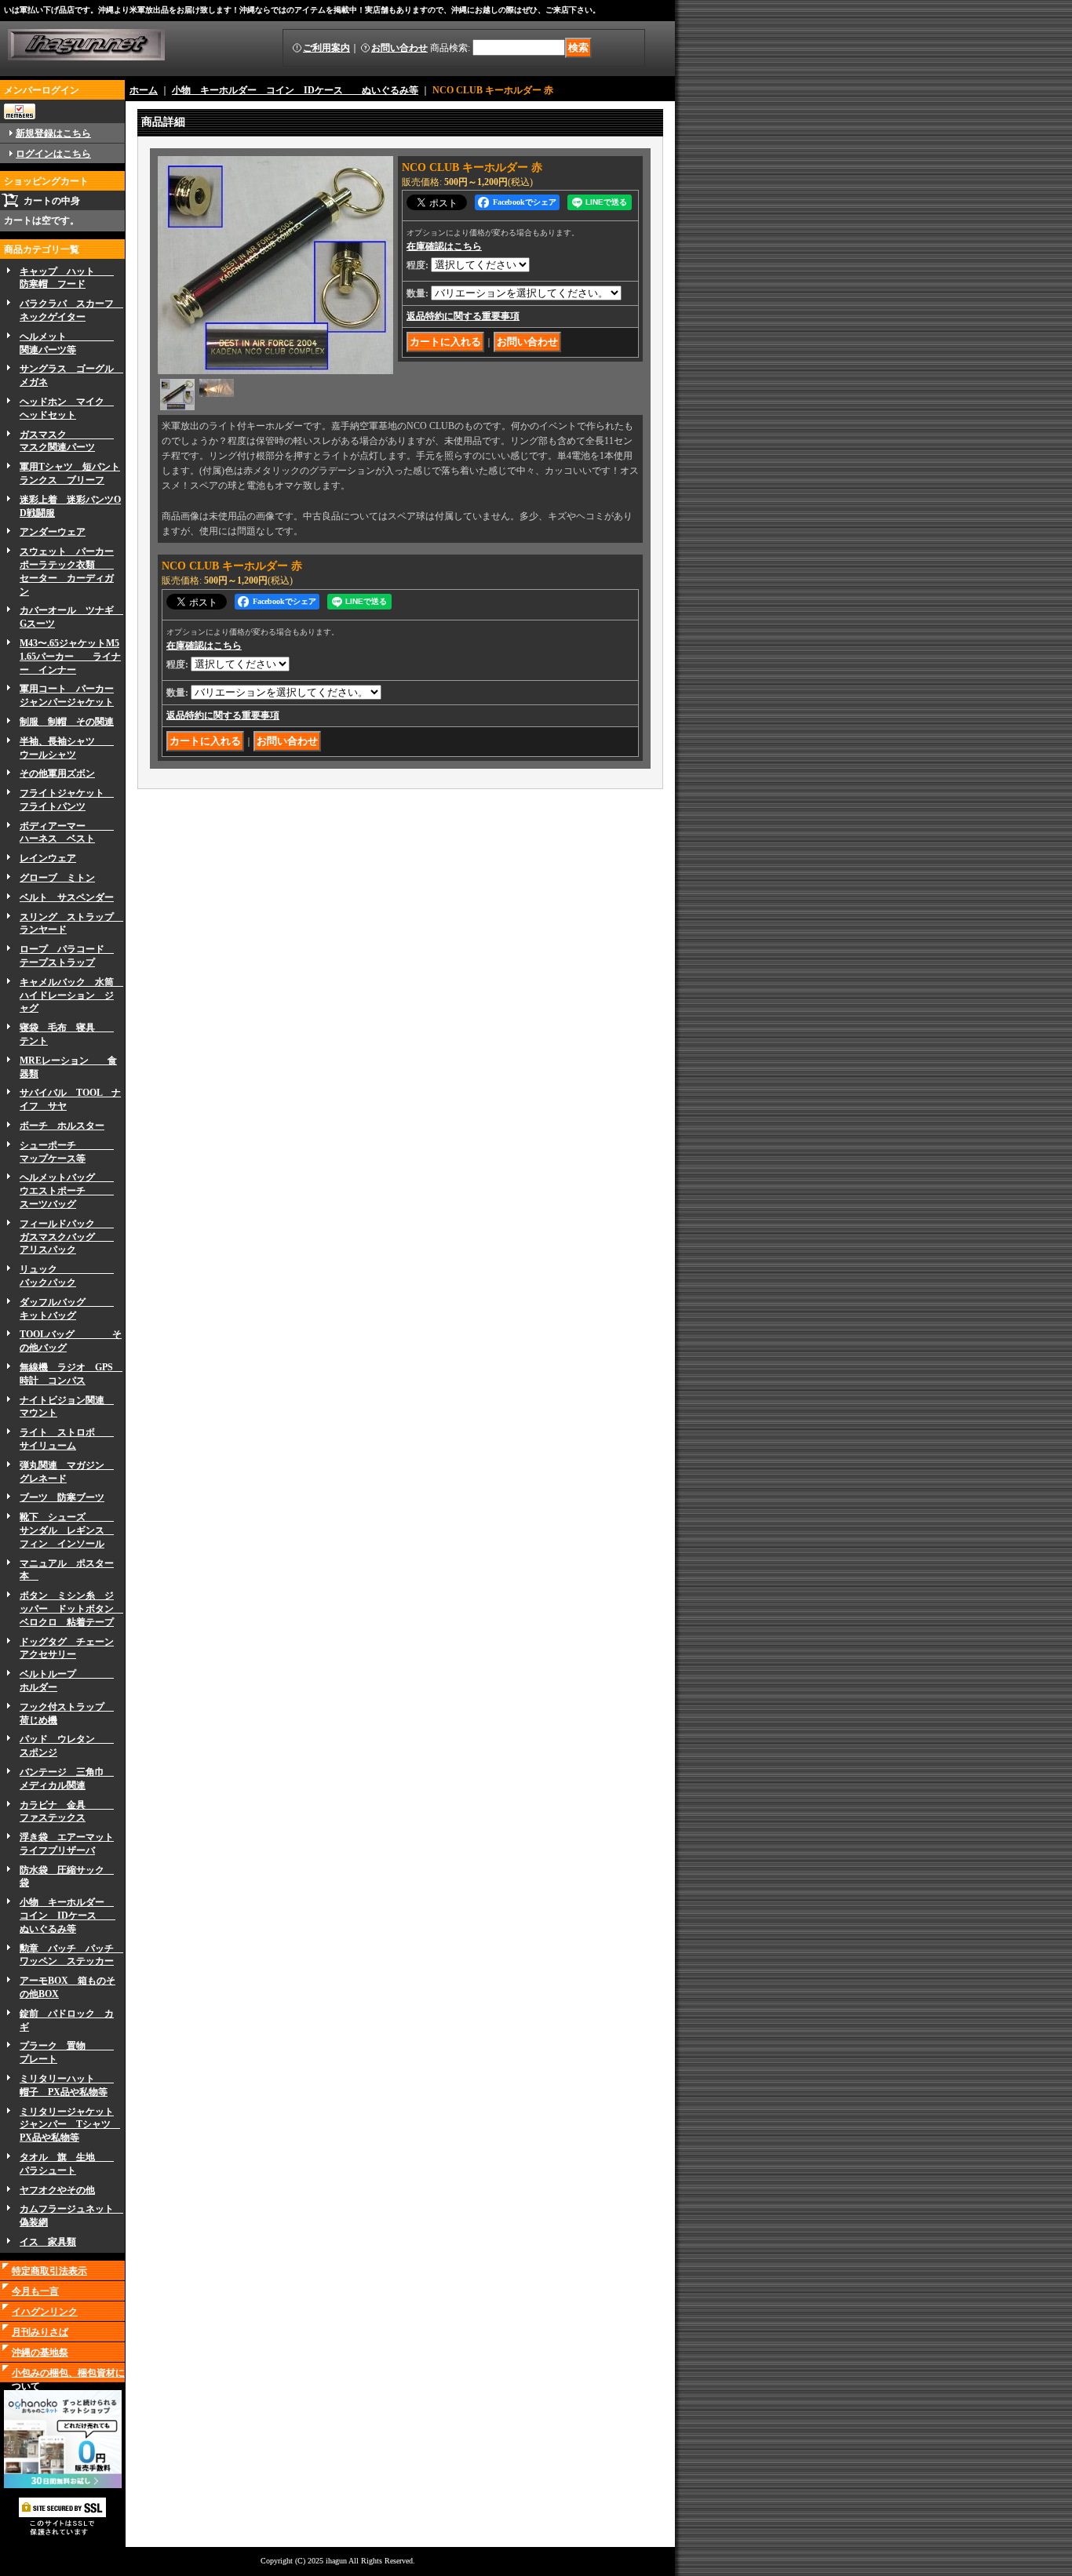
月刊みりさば (40, 2332)
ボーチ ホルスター (62, 1126)
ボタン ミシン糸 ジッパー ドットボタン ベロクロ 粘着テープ (71, 1609)
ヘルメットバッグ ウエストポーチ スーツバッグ (67, 1191)
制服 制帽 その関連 (67, 722)
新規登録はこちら (53, 133)
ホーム (144, 90)
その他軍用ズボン (57, 773)
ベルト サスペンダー (67, 897)
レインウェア (48, 858)
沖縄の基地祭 (40, 2352)
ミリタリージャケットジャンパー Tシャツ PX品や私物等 (70, 2125)
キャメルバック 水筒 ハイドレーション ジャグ (71, 995)
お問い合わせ (399, 48)
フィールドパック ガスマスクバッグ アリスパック (67, 1237)
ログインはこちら (53, 154)
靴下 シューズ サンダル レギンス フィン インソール (67, 1530)
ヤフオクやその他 (57, 2190)
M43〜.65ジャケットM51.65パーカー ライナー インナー (70, 657)
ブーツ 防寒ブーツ (62, 1497)
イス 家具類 (48, 2242)
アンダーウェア (53, 532)
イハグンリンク (45, 2312)
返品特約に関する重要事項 (463, 316)
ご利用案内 (326, 48)
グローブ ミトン (57, 878)
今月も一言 (35, 2291)
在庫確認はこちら (444, 246)
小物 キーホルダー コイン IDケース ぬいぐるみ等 (67, 1916)
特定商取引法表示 (49, 2271)
